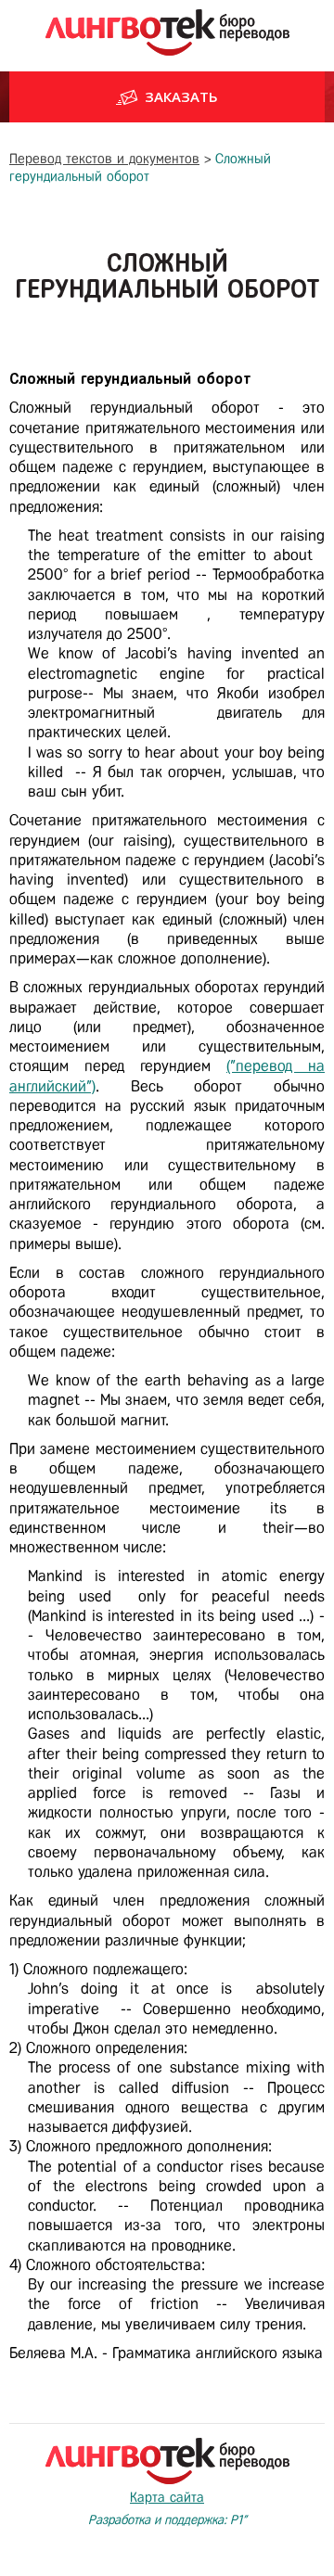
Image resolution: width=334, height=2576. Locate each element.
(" (231, 1066)
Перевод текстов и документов (104, 159)
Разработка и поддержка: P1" (167, 2520)
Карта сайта (167, 2497)
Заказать (181, 96)
